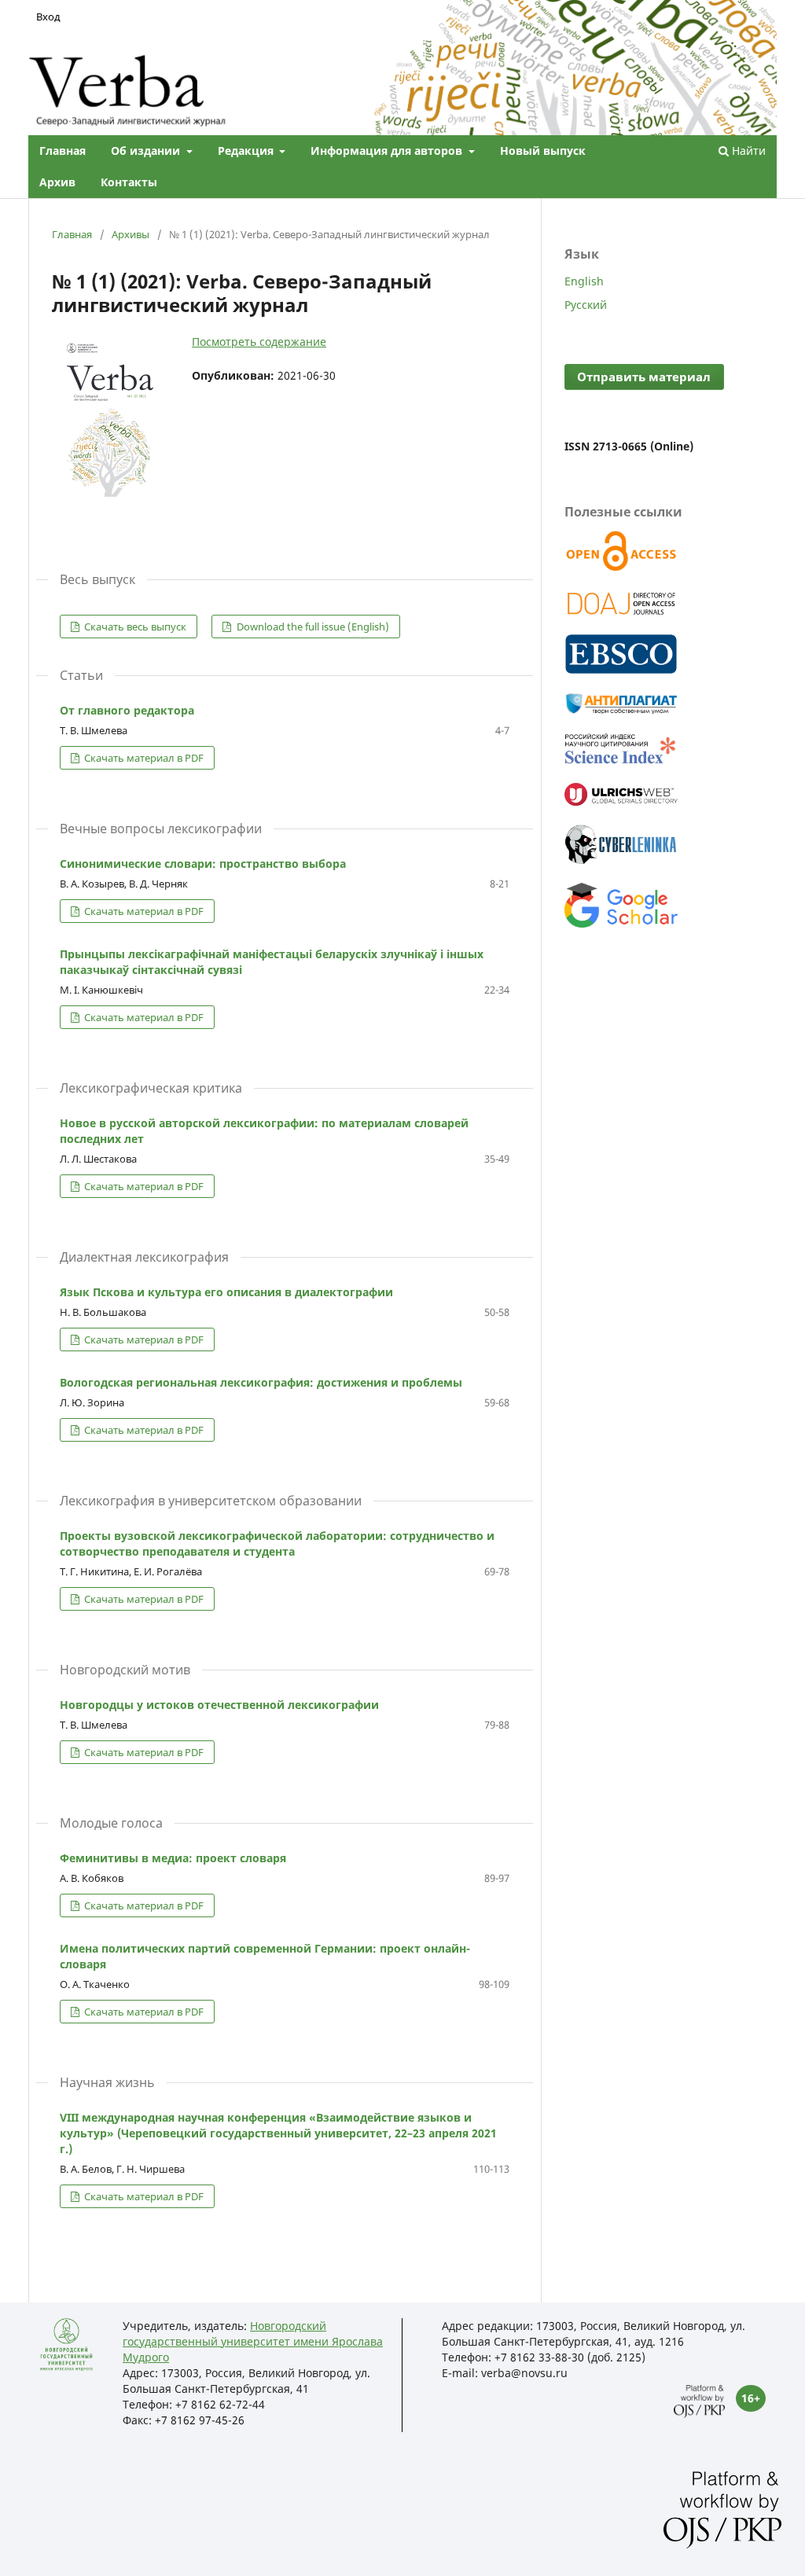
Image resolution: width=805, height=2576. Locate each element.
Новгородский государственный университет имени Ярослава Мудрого (253, 2341)
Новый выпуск (543, 151)
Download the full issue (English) (312, 627)
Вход (48, 17)
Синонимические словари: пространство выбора (203, 864)
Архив (57, 182)
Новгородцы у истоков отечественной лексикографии (219, 1705)
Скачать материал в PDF (143, 758)
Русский (586, 305)
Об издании (147, 151)
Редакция (247, 151)
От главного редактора (127, 710)
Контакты (129, 182)
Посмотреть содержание (259, 342)
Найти (747, 151)
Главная (62, 151)
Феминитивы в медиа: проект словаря (173, 1858)
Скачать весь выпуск (134, 627)
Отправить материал (644, 377)
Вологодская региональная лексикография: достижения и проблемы (261, 1382)
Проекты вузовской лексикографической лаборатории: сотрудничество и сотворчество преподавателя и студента (277, 1543)
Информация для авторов (388, 151)
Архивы (130, 234)
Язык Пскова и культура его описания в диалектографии (226, 1292)
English (584, 281)
